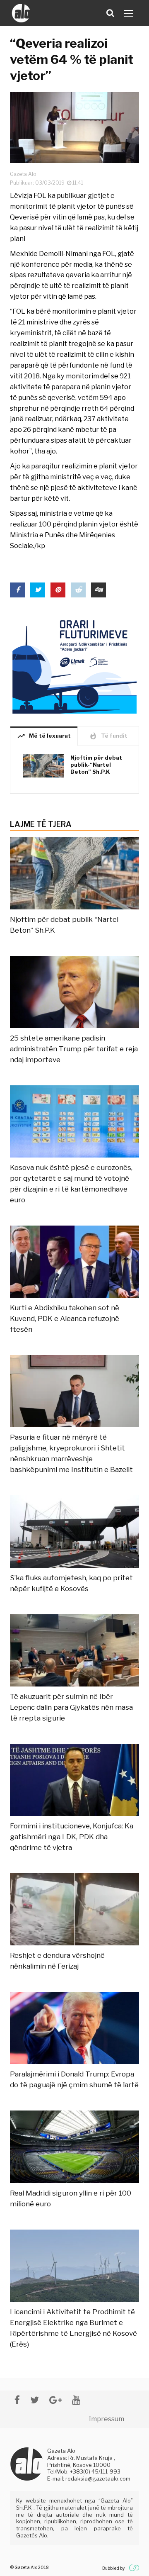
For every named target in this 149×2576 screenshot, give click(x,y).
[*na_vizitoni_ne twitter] (35, 2400)
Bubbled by (113, 2568)
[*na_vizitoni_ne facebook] (17, 2400)
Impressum (107, 2419)
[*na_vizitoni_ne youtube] (76, 2400)
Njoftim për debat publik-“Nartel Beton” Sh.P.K (96, 765)
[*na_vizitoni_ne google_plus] (55, 2400)
